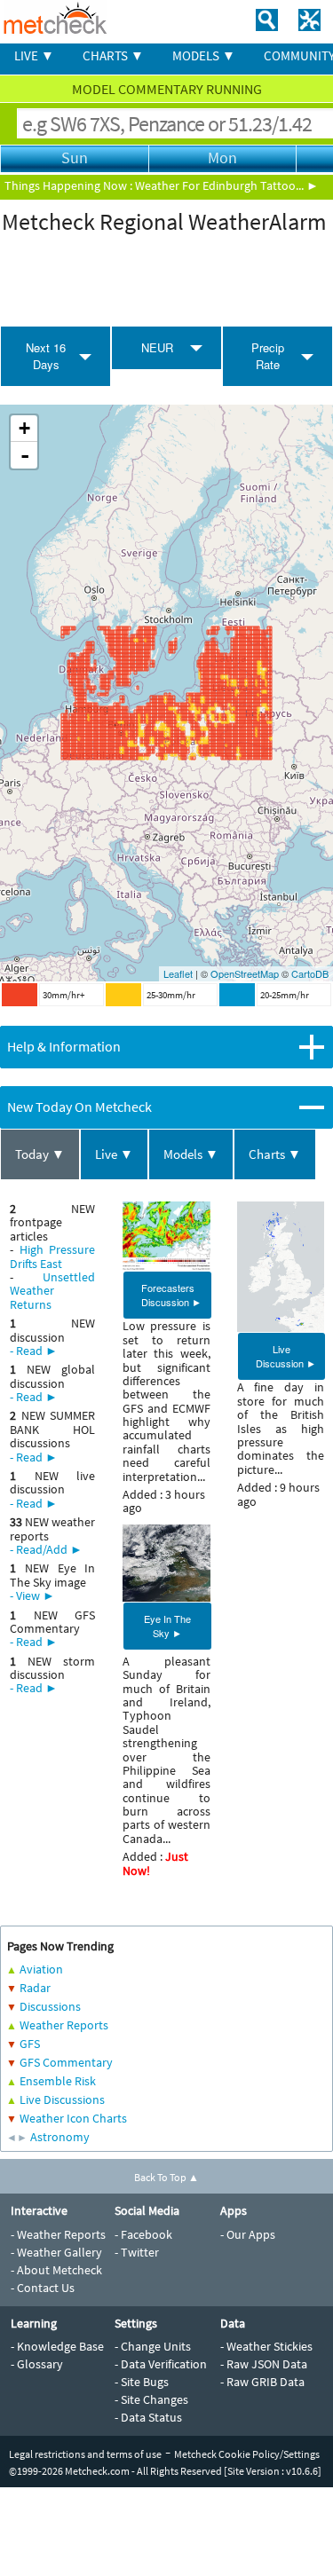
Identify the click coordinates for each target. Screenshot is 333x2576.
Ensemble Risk (58, 2081)
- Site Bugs (142, 2382)
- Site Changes (151, 2399)
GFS (30, 2044)
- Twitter (137, 2252)
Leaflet (178, 973)
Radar (35, 1988)
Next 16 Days (46, 356)
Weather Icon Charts (73, 2118)
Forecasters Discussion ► (171, 1295)
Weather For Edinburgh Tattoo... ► (227, 185)
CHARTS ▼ (113, 55)
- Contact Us (43, 2288)
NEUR (157, 347)
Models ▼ (191, 1154)
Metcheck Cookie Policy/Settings (247, 2454)
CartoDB (310, 973)
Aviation (41, 1969)
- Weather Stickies (266, 2346)
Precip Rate (268, 356)
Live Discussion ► (286, 1356)
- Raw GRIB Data (262, 2382)
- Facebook (143, 2234)
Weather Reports (64, 2025)
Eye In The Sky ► (167, 1626)
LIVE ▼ (34, 55)
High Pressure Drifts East (52, 1256)
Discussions (50, 2006)
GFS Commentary (66, 2062)
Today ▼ (40, 1154)
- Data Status (148, 2417)
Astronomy (60, 2137)
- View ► (32, 1595)
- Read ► (34, 1351)
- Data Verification (161, 2364)
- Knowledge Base (57, 2346)
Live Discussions (62, 2099)
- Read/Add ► (46, 1549)
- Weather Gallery (56, 2252)
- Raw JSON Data (264, 2364)
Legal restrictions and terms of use (85, 2454)
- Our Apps (248, 2234)
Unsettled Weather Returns (52, 1291)
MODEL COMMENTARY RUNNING (167, 89)
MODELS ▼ (204, 55)
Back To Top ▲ (166, 2177)
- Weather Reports (58, 2234)
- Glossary (37, 2364)
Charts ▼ (275, 1154)
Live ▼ (114, 1154)
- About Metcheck (56, 2270)
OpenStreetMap (245, 973)
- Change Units (153, 2346)
